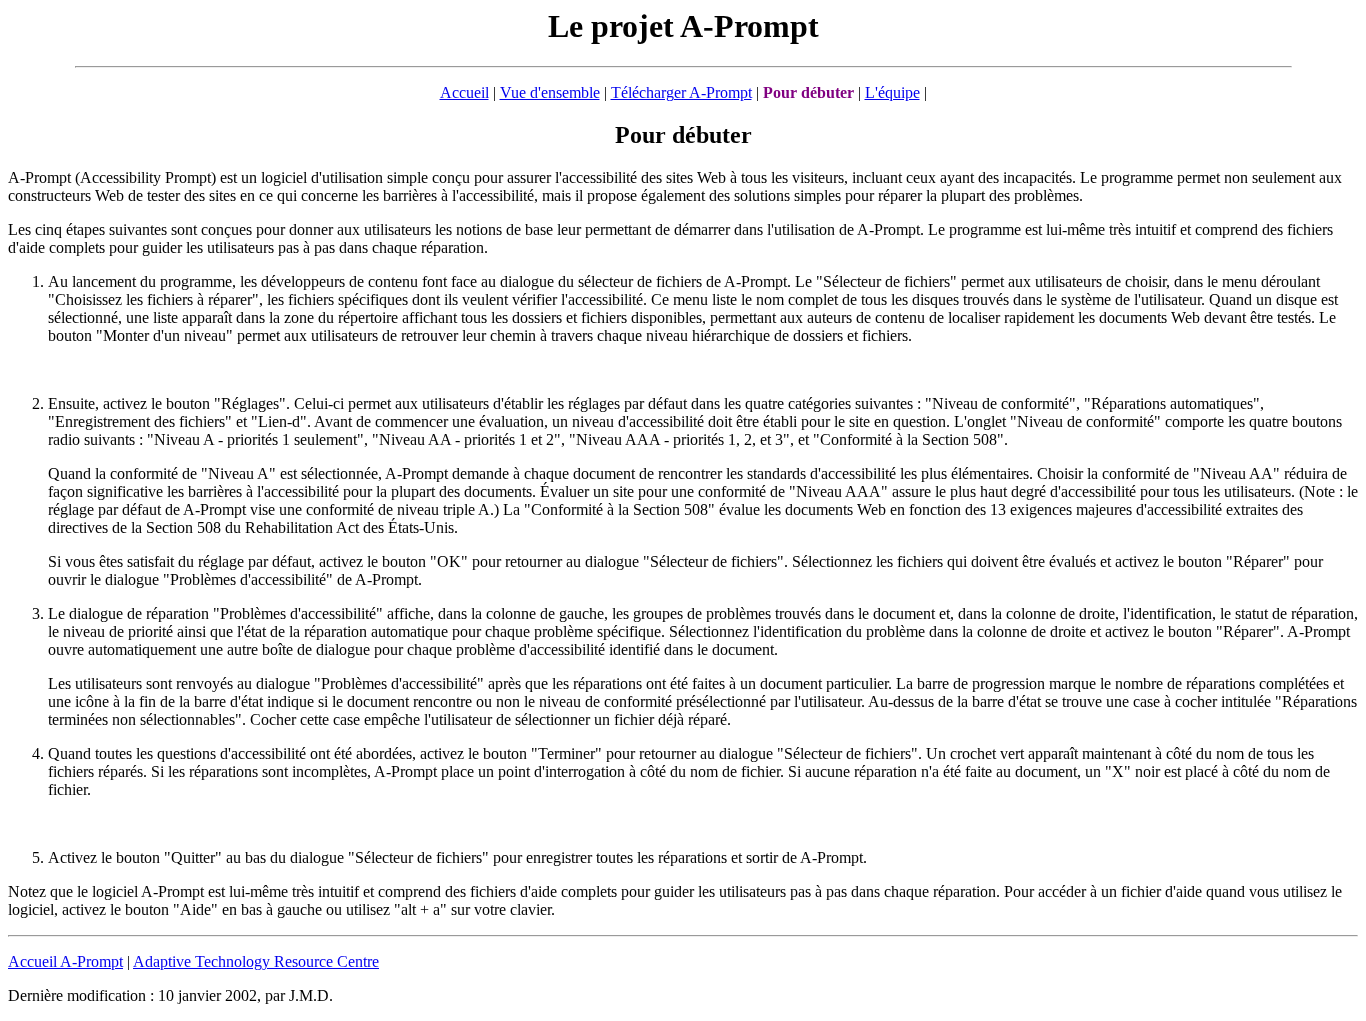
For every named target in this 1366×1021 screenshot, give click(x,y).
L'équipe (892, 92)
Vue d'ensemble (550, 92)
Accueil (464, 92)
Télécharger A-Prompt (681, 92)
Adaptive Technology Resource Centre (256, 961)
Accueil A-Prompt (65, 961)
